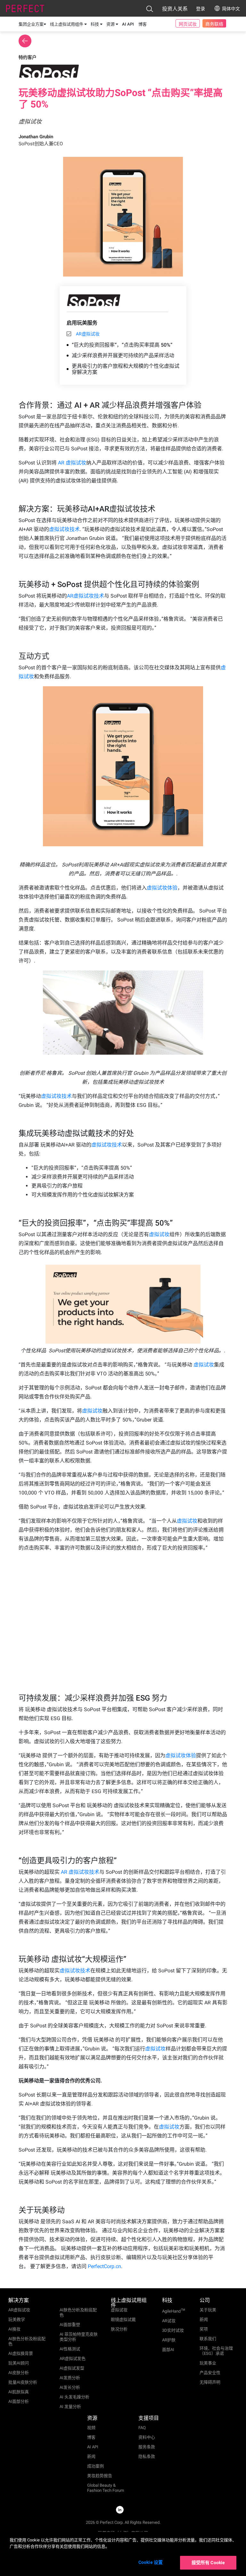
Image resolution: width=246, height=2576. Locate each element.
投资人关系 (175, 9)
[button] (150, 9)
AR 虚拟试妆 (72, 463)
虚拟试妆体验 (162, 888)
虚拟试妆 (159, 1234)
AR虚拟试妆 (88, 334)
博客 (143, 24)
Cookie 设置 (151, 2562)
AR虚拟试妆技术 (86, 596)
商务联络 (214, 24)
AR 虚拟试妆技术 (80, 1872)
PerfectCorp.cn (104, 2266)
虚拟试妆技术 (64, 529)
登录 (201, 9)
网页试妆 (188, 24)
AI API (128, 24)
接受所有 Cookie (208, 2563)
